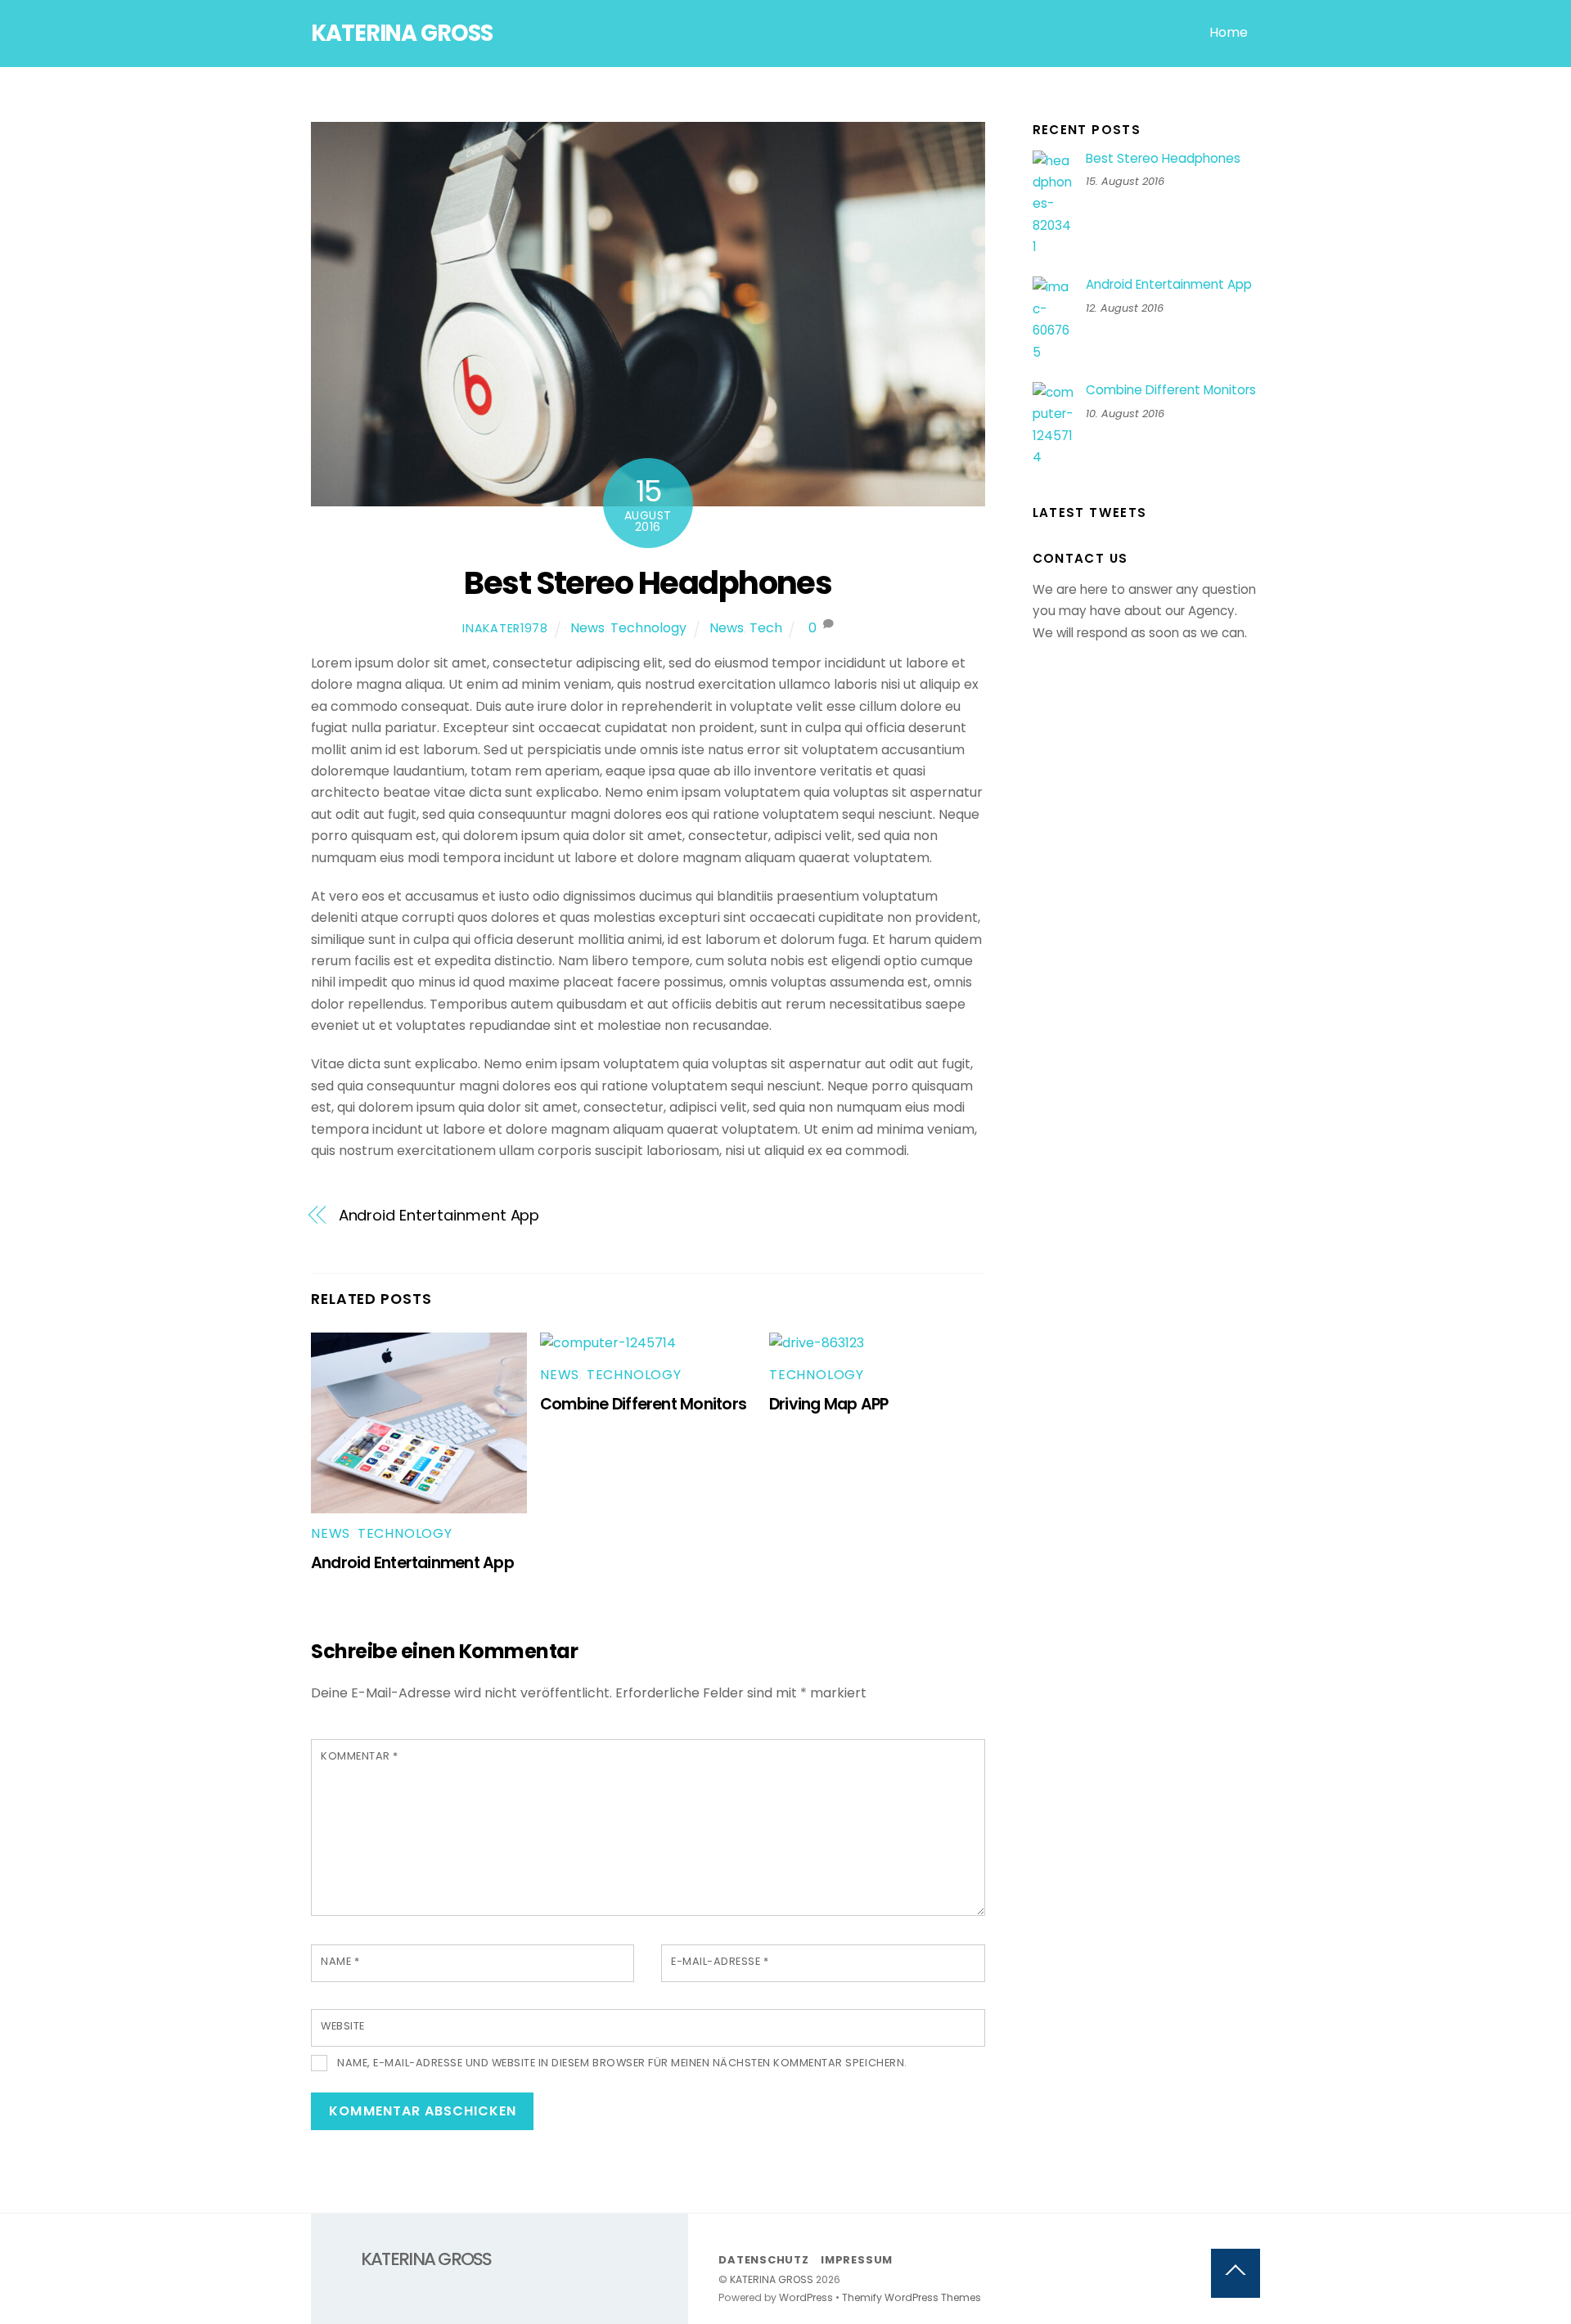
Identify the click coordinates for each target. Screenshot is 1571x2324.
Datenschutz (764, 2260)
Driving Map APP (828, 1404)
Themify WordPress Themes (912, 2297)
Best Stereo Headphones (648, 583)
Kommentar (360, 1756)
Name (340, 1961)
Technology (648, 628)
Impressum (857, 2260)
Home (1229, 32)
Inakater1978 (505, 628)
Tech (766, 628)
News (587, 628)
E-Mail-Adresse (720, 1961)
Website (343, 2026)
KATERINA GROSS (772, 2279)
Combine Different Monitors (643, 1404)
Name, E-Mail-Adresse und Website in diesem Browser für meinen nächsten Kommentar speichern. (622, 2063)
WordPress (806, 2297)
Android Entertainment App (439, 1215)
